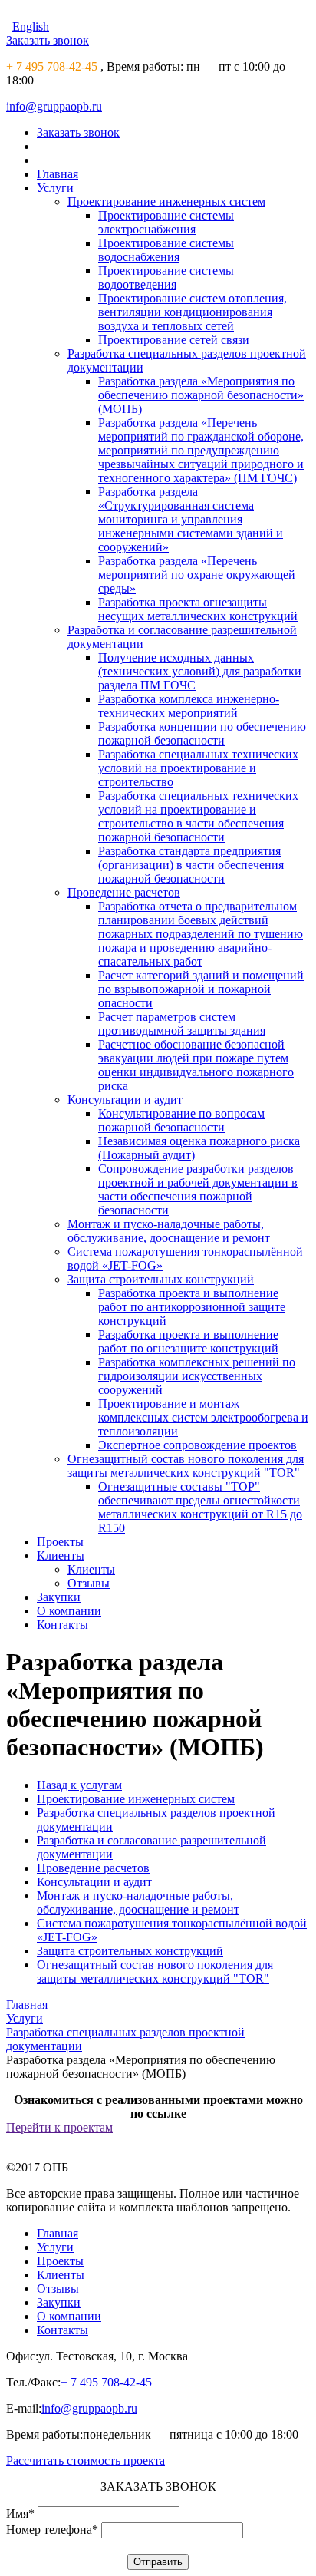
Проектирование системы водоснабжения (166, 250)
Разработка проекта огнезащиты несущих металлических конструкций (198, 609)
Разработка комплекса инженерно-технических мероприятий (189, 706)
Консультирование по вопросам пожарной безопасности (181, 1120)
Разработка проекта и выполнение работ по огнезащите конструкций (188, 1341)
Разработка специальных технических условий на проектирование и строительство (198, 768)
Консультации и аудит (125, 1100)
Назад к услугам (79, 1785)
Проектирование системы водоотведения (166, 277)
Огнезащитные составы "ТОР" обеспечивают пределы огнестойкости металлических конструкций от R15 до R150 (200, 1507)
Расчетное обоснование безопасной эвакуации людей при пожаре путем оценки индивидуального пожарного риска (196, 1065)
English (31, 26)
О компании (69, 1611)
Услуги (55, 188)
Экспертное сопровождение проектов (197, 1445)
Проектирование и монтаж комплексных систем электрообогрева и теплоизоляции (203, 1417)
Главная (58, 174)
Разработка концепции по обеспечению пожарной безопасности (202, 733)
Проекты (60, 1542)
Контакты (63, 1625)
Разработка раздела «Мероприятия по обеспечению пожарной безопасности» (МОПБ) (201, 395)
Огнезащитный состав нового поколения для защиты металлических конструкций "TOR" (186, 1466)
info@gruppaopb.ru (54, 106)
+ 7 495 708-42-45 (52, 66)
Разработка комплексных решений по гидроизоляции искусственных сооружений (197, 1376)
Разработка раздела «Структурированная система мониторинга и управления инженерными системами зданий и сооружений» (191, 519)
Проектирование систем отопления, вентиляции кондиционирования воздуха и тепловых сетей (193, 312)
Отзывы (89, 1583)
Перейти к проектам (59, 2127)
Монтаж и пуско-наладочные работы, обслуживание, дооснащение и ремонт (169, 1231)
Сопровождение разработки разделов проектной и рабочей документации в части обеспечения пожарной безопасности (198, 1189)
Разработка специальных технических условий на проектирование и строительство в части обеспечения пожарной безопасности (198, 816)
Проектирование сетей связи (174, 340)
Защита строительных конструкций (161, 1279)
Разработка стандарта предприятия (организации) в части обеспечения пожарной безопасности (191, 865)
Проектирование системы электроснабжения (166, 222)
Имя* (20, 2513)
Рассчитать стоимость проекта (86, 2460)
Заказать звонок (48, 40)
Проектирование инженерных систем (166, 201)
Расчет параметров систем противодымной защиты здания (182, 1024)
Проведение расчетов (124, 892)
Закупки (59, 1597)
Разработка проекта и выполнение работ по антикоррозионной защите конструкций (192, 1307)
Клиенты (61, 1556)
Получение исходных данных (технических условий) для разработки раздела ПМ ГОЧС (200, 671)
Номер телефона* (52, 2530)
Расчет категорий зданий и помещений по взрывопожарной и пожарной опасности (201, 989)
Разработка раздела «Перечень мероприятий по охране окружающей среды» (197, 575)
